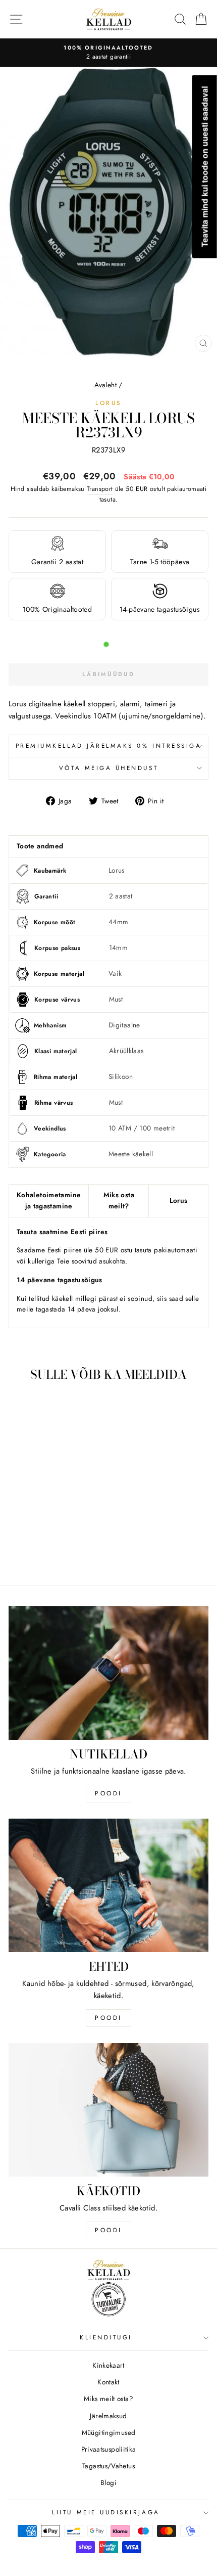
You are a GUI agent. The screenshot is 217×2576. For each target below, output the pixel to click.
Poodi (108, 2018)
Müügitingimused (109, 2432)
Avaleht (105, 385)
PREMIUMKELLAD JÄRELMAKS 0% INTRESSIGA (109, 745)
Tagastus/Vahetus (108, 2466)
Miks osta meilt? (119, 1200)
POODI (108, 1793)
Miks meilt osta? (108, 2399)
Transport (100, 489)
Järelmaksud (108, 2416)
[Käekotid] (108, 2110)
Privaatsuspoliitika (109, 2449)
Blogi (108, 2482)
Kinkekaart (108, 2365)
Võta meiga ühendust (108, 768)
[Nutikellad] (108, 1673)
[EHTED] (108, 1885)
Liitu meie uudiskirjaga (106, 2512)
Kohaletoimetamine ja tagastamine (49, 1200)
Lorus (108, 403)
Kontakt (108, 2382)
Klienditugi (106, 2337)
